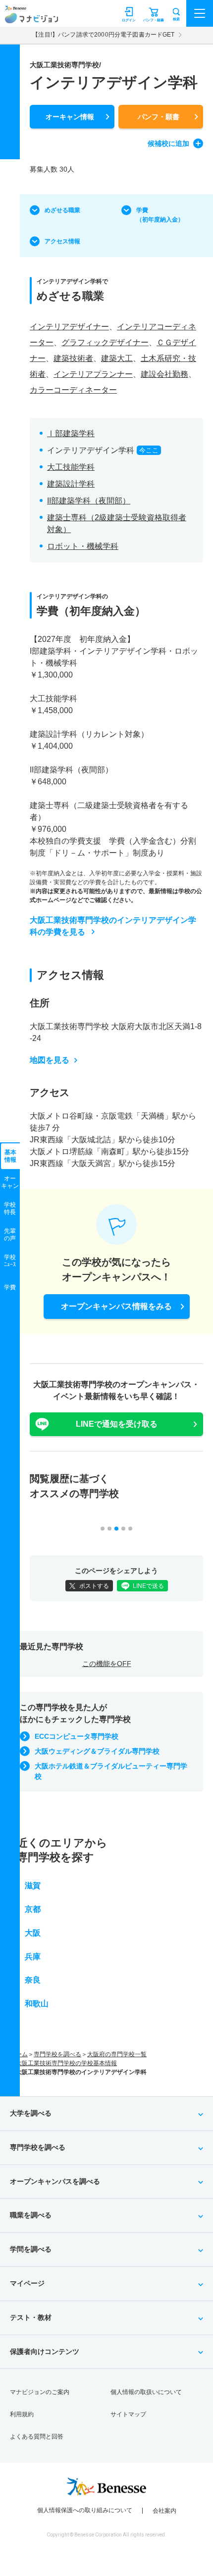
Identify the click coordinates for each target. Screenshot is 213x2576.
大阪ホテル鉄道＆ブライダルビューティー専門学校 (111, 1771)
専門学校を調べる (57, 2054)
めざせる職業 (62, 210)
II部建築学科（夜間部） (89, 501)
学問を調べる (31, 2249)
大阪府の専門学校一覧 (117, 2054)
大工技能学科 (71, 467)
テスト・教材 (31, 2317)
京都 (33, 1909)
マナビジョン (31, 18)
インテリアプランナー (93, 374)
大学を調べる (31, 2113)
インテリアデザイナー (69, 327)
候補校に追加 (168, 143)
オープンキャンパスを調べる (55, 2181)
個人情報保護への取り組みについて (85, 2510)
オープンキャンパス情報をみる (116, 1306)
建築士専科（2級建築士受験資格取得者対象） (117, 523)
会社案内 (164, 2511)
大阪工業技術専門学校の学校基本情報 (66, 2063)
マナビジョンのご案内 (40, 2392)
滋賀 (33, 1885)
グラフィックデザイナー (105, 342)
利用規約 (22, 2414)
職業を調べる (31, 2215)
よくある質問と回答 (37, 2437)
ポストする (94, 1586)
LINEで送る (148, 1586)
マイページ (27, 2283)
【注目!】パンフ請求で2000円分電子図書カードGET (103, 35)
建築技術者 (73, 358)
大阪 (33, 1933)
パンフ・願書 (159, 117)
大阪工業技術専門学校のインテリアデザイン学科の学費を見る (113, 926)
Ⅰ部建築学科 (71, 433)
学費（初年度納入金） (160, 215)
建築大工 (117, 358)
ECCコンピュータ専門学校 (77, 1736)
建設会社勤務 (164, 374)
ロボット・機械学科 (83, 546)
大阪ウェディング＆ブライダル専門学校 (97, 1751)
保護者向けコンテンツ (45, 2351)
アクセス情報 (62, 241)
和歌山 (37, 2004)
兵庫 (33, 1957)
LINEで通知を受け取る (117, 1424)
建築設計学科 (71, 484)
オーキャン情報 (70, 117)
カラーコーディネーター (73, 390)
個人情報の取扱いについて (146, 2392)
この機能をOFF (107, 1664)
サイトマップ (128, 2414)
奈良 (33, 1980)
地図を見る (50, 1060)
